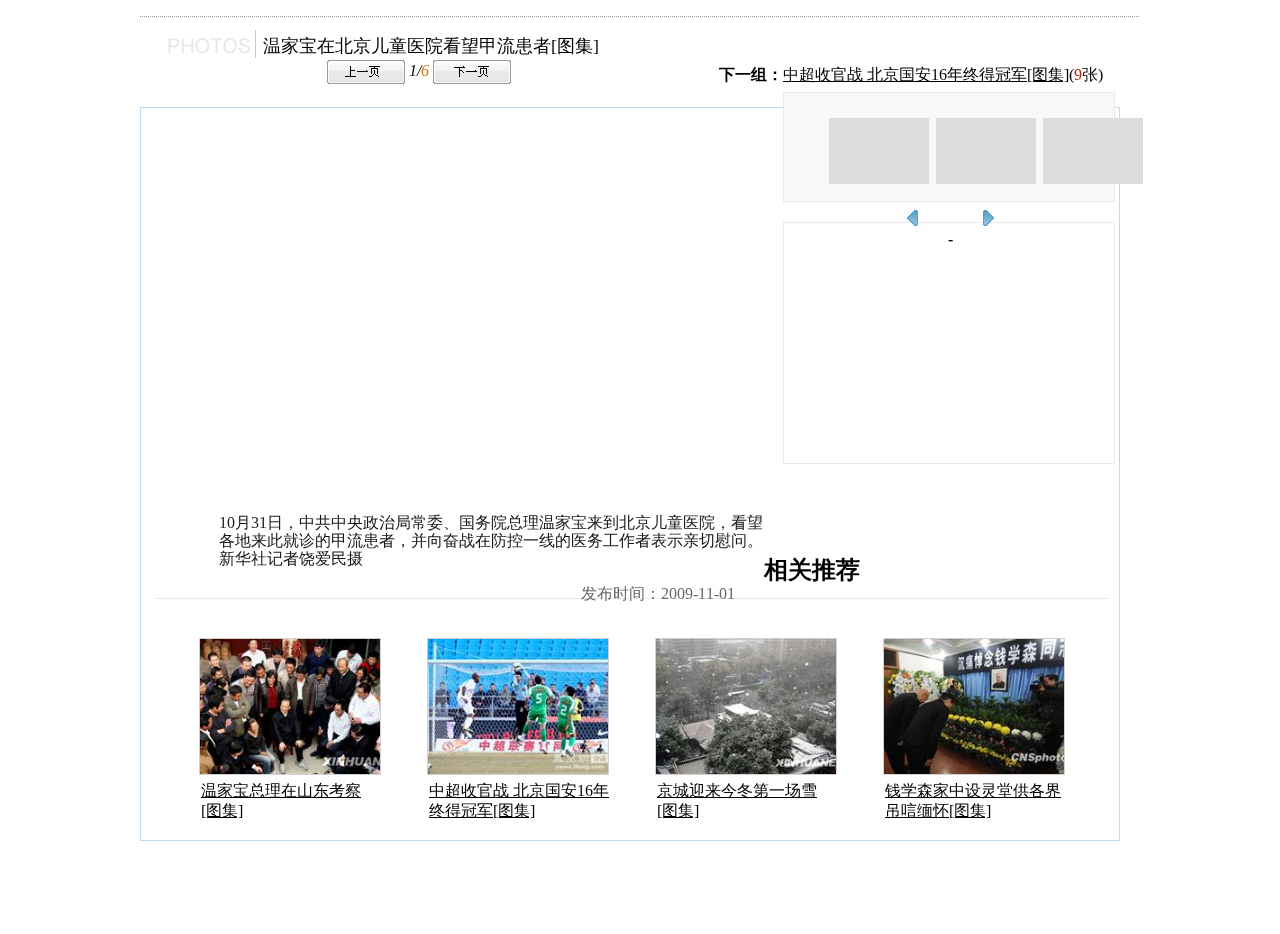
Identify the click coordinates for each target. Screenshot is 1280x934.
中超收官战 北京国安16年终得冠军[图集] (926, 74)
